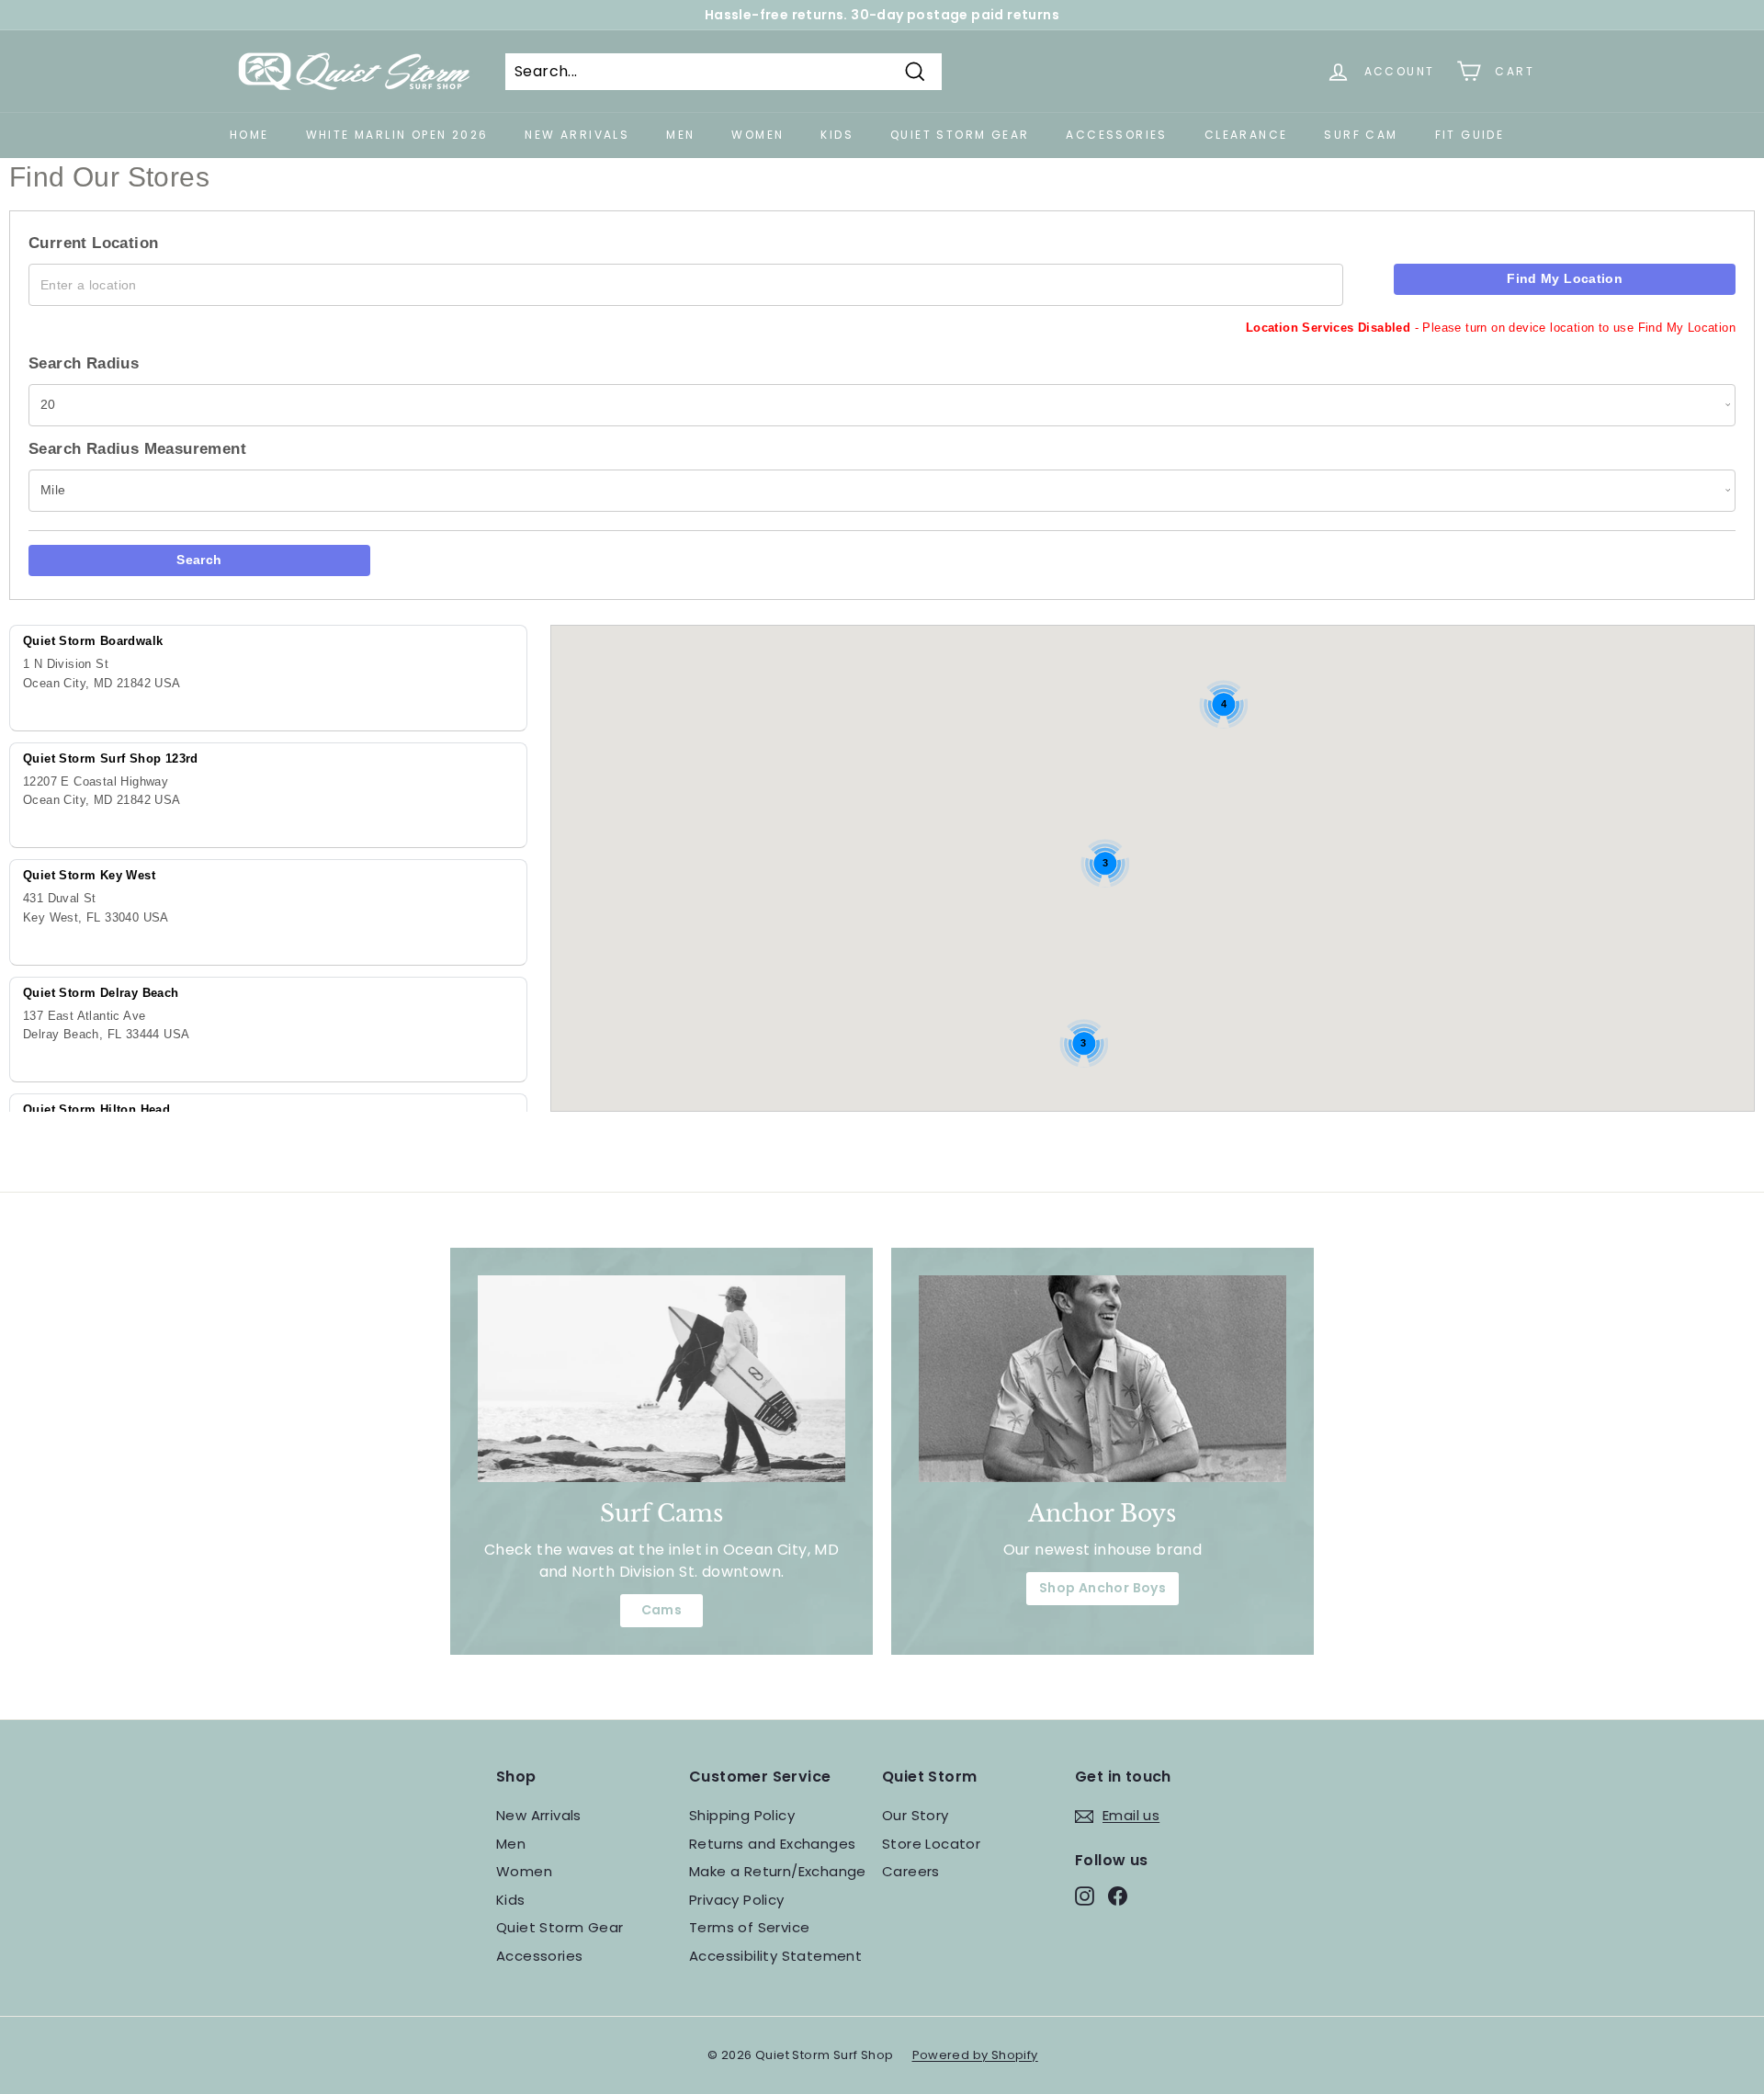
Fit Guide (1470, 135)
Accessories (1116, 135)
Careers (911, 1871)
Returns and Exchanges (772, 1844)
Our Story (916, 1815)
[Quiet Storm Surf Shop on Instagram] (1085, 1896)
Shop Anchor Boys (1102, 1588)
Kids (837, 135)
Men (680, 135)
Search (199, 560)
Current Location (93, 243)
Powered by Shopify (975, 2055)
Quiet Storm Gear (960, 135)
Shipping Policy (742, 1815)
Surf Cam (1361, 135)
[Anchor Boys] (1102, 1379)
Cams (662, 1610)
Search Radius (84, 363)
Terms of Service (749, 1927)
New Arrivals (577, 135)
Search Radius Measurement (137, 449)
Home (249, 135)
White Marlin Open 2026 (397, 135)
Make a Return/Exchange (778, 1871)
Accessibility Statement (775, 1956)
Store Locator (931, 1844)
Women (758, 135)
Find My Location (1565, 278)
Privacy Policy (737, 1900)
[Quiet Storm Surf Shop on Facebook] (1118, 1896)
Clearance (1246, 135)
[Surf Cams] (661, 1379)
